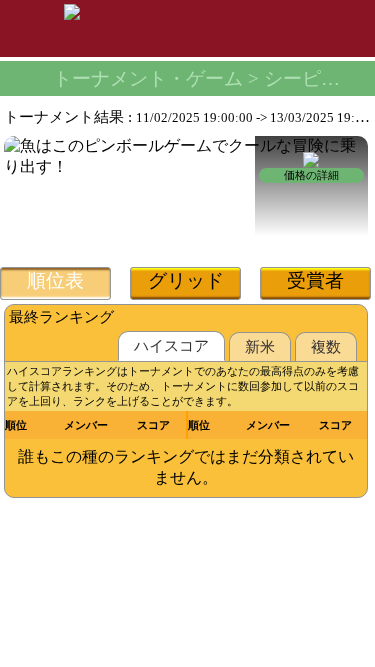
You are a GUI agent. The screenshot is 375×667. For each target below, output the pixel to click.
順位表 (55, 280)
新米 (260, 347)
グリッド (186, 280)
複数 (326, 347)
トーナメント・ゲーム (148, 78)
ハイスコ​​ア (171, 346)
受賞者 (315, 280)
